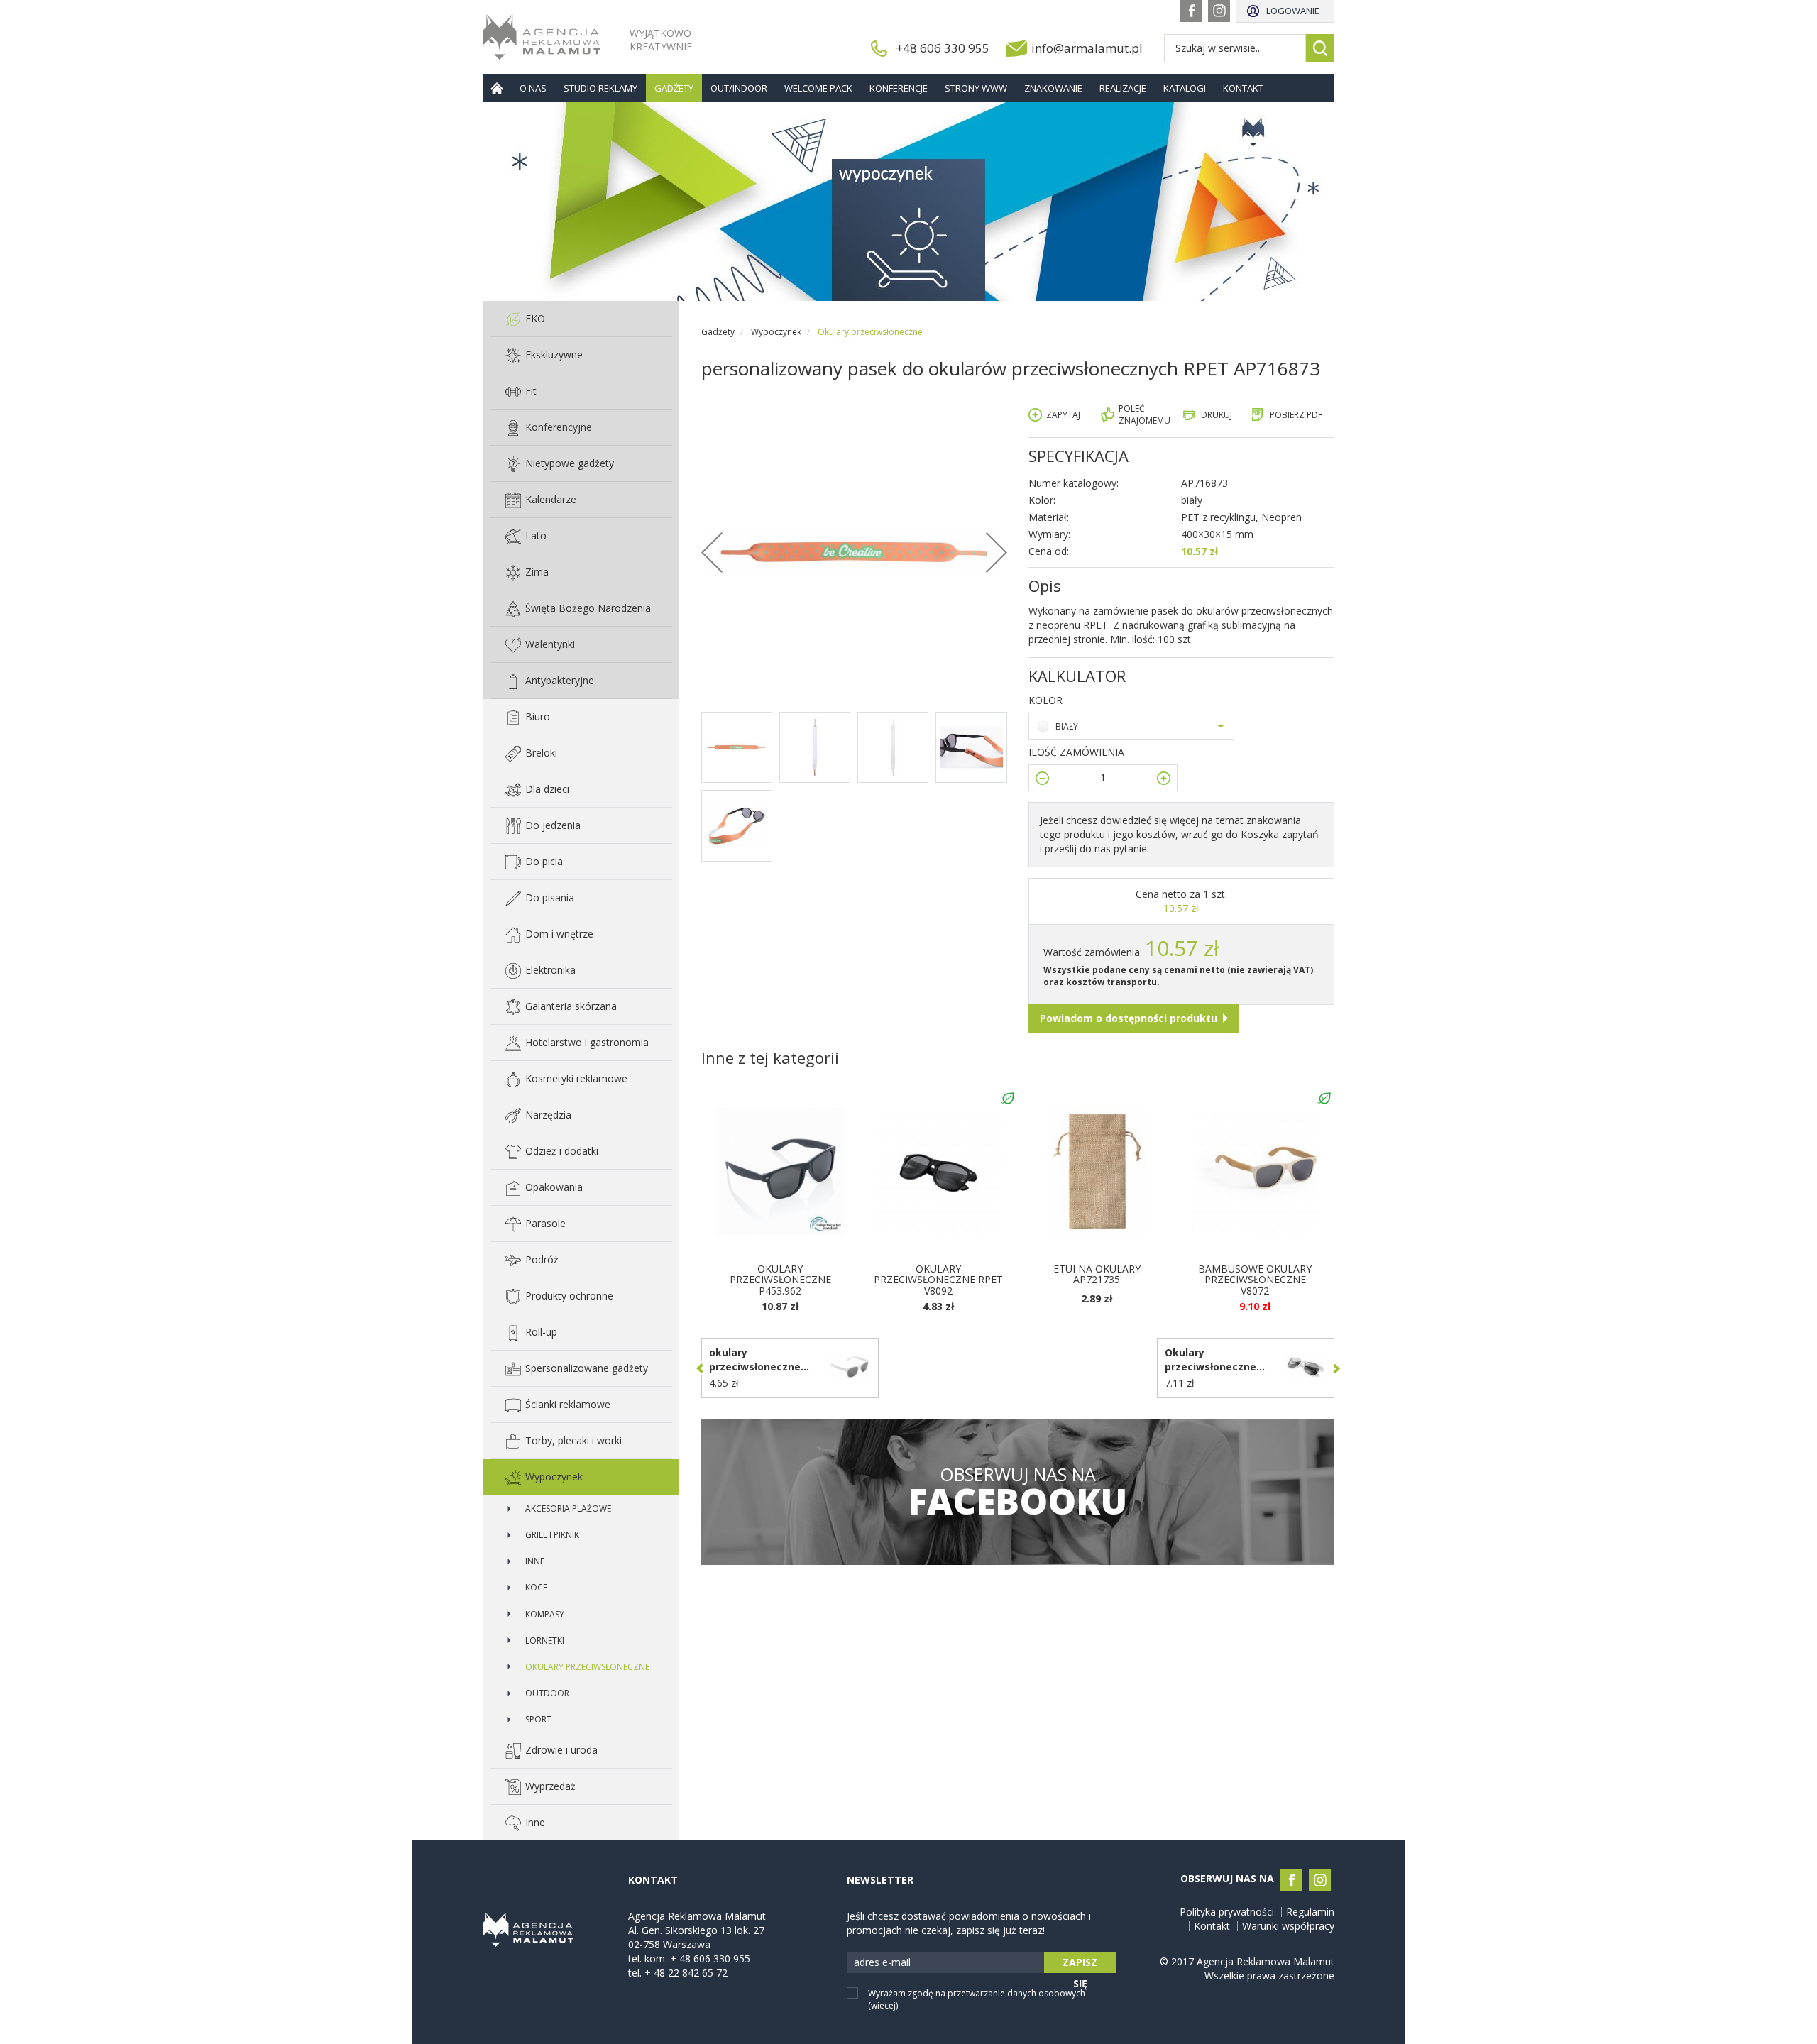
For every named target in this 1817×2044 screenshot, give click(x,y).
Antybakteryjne (560, 680)
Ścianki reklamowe (568, 1404)
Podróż (542, 1259)
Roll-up (541, 1332)
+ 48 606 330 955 (710, 1958)
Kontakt (1243, 88)
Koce (536, 1587)
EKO (535, 318)
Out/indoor (739, 88)
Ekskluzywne (554, 355)
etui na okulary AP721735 (1097, 1274)
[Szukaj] (1320, 48)
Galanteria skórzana (571, 1006)
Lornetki (545, 1641)
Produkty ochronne (569, 1296)
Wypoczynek (554, 1477)
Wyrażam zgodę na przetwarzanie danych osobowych (977, 1999)
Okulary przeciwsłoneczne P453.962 (780, 1280)
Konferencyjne (559, 427)
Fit (531, 391)
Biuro (538, 716)
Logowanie (1293, 11)
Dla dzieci (547, 789)
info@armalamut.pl (1087, 48)
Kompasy (545, 1614)
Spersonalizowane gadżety (587, 1368)
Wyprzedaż (550, 1786)
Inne (535, 1561)
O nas (533, 88)
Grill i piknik (552, 1535)
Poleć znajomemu (1144, 414)
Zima (537, 572)
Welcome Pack (818, 88)
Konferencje (899, 88)
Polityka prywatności (1227, 1912)
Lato (536, 535)
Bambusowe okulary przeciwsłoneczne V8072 (1255, 1280)
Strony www (976, 88)
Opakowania (554, 1187)
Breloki (541, 753)
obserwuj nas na (1017, 1492)
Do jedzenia (553, 825)
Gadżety (674, 88)
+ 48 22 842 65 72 (686, 1973)
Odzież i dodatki (562, 1151)
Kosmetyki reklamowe (576, 1078)
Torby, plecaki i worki (573, 1440)
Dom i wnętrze (559, 934)
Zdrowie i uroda (561, 1750)
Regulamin (1310, 1912)
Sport (538, 1719)
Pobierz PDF (1296, 415)
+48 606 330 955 (943, 48)
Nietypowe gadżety (570, 463)
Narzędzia (548, 1115)
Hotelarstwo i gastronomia (587, 1042)
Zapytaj (1063, 415)
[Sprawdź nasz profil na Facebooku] (1191, 11)
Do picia (544, 861)
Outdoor (547, 1693)
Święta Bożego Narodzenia (588, 608)
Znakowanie (1053, 88)
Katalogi (1185, 88)
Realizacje (1123, 88)
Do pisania (550, 897)
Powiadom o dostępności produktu (1129, 1018)
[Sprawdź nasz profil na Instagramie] (1219, 11)
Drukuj (1217, 415)
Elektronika (550, 970)
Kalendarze (551, 499)
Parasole (545, 1223)
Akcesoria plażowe (568, 1509)
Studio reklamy (600, 88)
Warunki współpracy (1288, 1926)
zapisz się (1080, 1964)
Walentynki (550, 644)
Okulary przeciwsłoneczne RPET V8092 (938, 1280)
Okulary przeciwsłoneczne (587, 1667)
